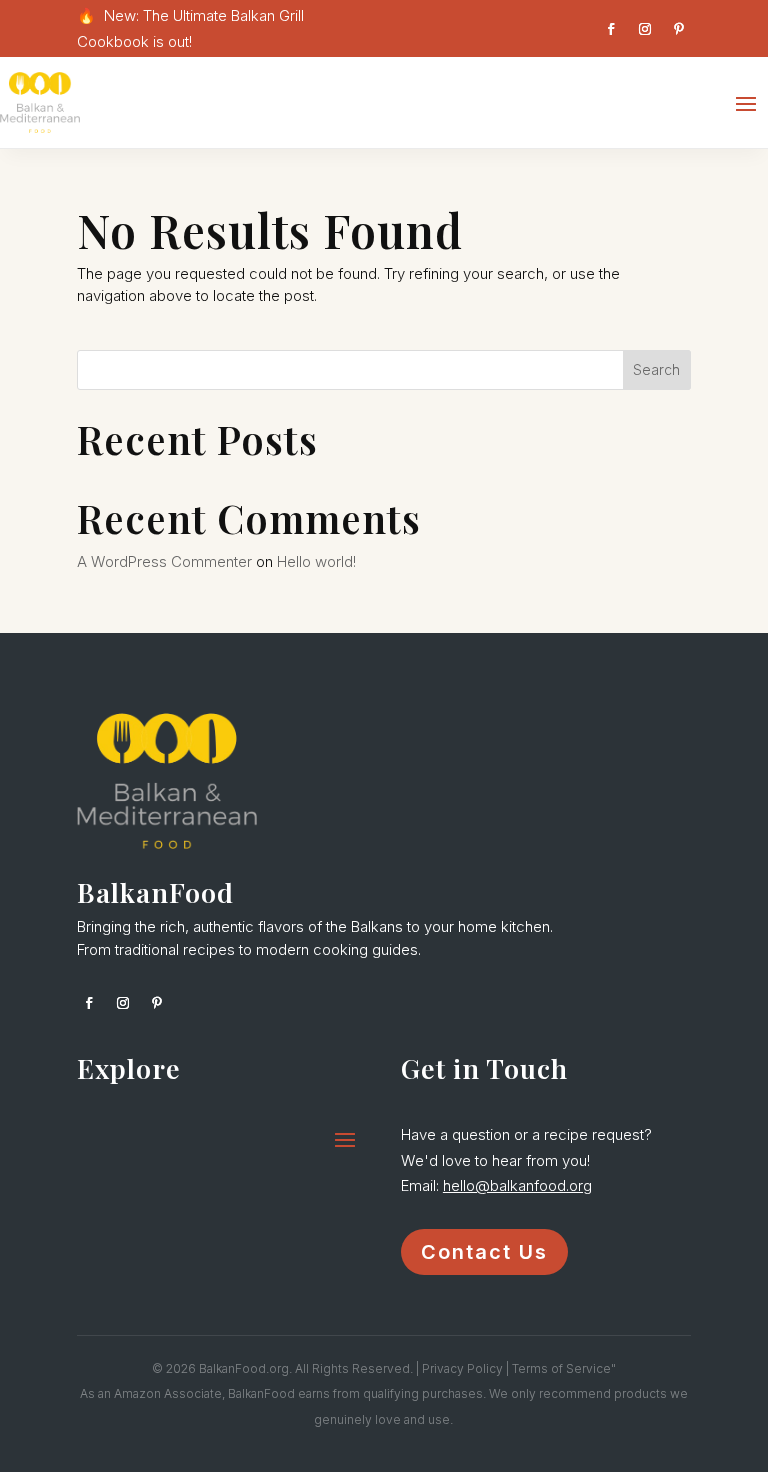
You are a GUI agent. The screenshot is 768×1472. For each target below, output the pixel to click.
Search (656, 369)
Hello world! (316, 561)
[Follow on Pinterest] (679, 29)
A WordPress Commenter (164, 561)
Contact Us (484, 1252)
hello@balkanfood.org (517, 1185)
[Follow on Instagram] (645, 29)
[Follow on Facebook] (611, 29)
